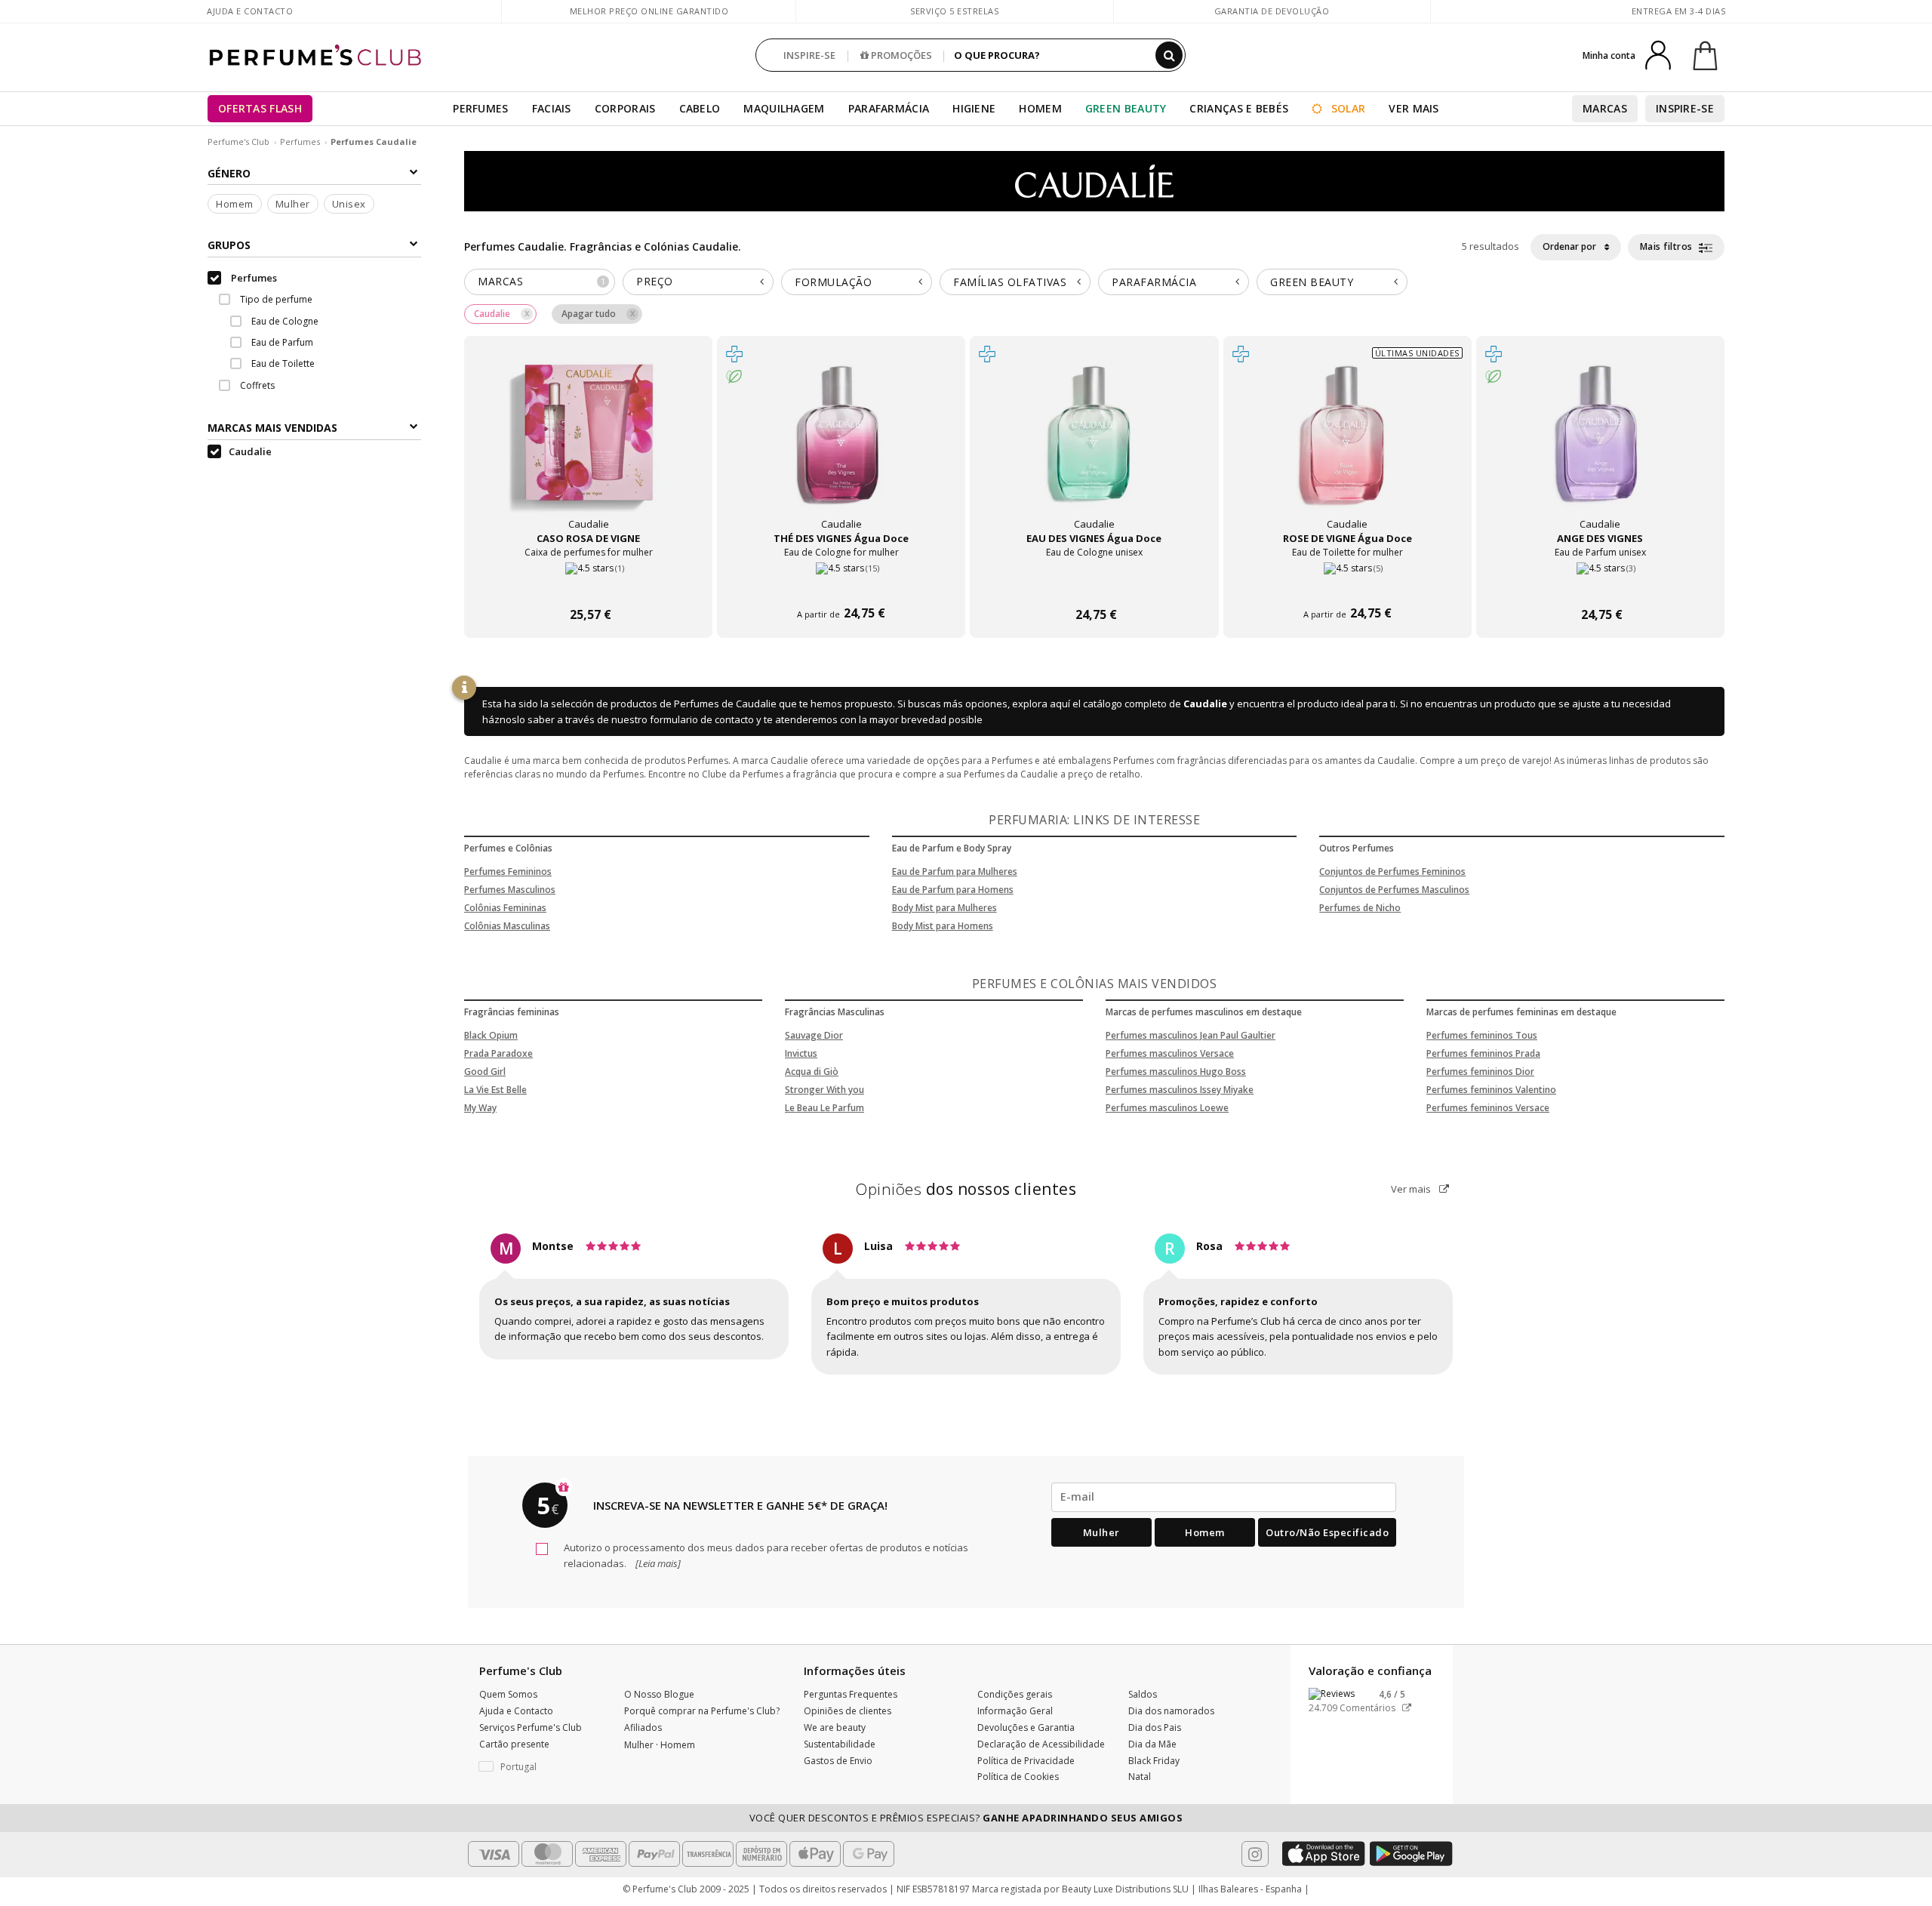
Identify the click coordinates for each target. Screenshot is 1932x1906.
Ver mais (1412, 1189)
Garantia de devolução (1272, 11)
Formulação (833, 282)
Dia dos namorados (1171, 1711)
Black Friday (1154, 1761)
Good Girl (485, 1072)
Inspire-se (1685, 108)
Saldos (1143, 1694)
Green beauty (1312, 282)
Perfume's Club (238, 142)
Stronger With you (824, 1090)
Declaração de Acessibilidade (1041, 1744)
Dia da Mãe (1152, 1744)
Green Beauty (1126, 108)
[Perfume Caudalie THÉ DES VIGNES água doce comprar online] (841, 586)
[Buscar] (1169, 55)
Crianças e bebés (1239, 108)
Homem (1040, 108)
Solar (1347, 108)
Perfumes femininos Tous (1482, 1035)
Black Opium (491, 1035)
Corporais (625, 108)
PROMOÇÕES (900, 55)
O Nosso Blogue (659, 1694)
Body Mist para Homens (943, 926)
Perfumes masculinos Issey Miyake (1180, 1090)
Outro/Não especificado (1327, 1532)
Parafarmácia (889, 108)
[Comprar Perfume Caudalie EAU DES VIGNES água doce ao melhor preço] (1094, 448)
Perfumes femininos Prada (1483, 1053)
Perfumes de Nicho (1360, 908)
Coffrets (256, 386)
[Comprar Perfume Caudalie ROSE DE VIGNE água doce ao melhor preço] (1347, 448)
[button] (540, 1767)
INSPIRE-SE (809, 55)
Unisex (349, 205)
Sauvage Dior (814, 1035)
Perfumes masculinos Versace (1170, 1053)
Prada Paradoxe (498, 1053)
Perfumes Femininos (508, 871)
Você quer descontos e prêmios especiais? (966, 1818)
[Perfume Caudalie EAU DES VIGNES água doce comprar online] (1094, 586)
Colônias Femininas (505, 908)
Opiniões (966, 1189)
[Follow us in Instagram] (1255, 1854)
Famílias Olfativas (1010, 282)
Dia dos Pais (1155, 1727)
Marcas (1605, 108)
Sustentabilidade (840, 1744)
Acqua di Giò (812, 1072)
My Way (480, 1108)
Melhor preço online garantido (649, 11)
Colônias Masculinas (507, 926)
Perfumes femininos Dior (1480, 1072)
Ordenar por (1571, 246)
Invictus (801, 1053)
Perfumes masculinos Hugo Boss (1176, 1072)
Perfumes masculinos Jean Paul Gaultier (1191, 1035)
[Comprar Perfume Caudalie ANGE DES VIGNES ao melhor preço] (1600, 448)
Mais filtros (1668, 246)
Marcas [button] (541, 281)
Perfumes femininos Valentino (1491, 1090)
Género (229, 173)
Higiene (974, 108)
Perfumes (480, 108)
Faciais (552, 108)
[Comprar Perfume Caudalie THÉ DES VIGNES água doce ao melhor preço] (841, 448)
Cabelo (700, 108)
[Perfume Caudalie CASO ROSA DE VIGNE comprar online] (588, 586)
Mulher (293, 205)
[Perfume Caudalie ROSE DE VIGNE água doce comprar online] (1347, 586)
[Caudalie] (1094, 180)
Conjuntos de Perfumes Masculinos (1394, 890)
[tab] (540, 282)
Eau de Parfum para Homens (953, 890)
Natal (1140, 1777)
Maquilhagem (784, 108)
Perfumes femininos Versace (1488, 1108)
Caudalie (1205, 704)
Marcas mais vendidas (272, 428)
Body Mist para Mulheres (944, 908)
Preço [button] (655, 281)
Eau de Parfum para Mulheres (955, 871)
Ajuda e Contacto (250, 11)
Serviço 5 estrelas (954, 11)
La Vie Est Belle (495, 1090)
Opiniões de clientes (848, 1711)
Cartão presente (514, 1744)
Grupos (229, 246)
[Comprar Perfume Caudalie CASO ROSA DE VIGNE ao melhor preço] (589, 448)
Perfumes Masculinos (510, 890)
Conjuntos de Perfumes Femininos (1392, 871)
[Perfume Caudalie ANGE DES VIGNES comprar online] (1600, 586)
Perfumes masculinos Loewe (1167, 1108)
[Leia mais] (657, 1563)
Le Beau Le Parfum (824, 1108)
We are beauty (835, 1727)
